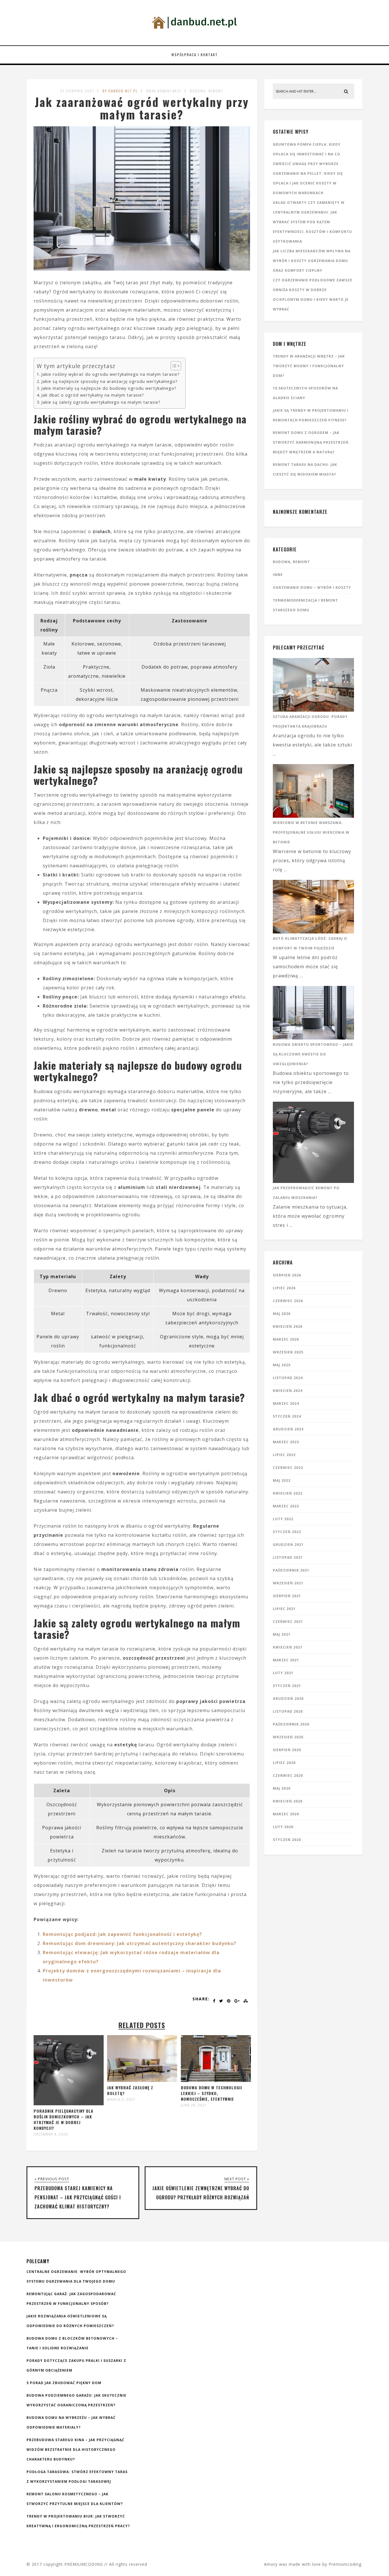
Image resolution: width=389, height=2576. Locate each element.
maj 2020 (282, 1788)
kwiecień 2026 (288, 1326)
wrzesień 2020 (288, 1737)
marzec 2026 (286, 1339)
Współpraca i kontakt (195, 55)
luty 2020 (283, 1827)
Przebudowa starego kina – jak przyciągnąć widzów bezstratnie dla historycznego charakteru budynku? (75, 2450)
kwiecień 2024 (288, 1391)
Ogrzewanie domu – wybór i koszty (312, 587)
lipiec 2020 (284, 1763)
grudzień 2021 (288, 1545)
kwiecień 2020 (288, 1801)
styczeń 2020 (287, 1840)
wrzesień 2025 (288, 1352)
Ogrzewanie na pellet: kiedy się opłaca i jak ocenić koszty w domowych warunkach (308, 183)
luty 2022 (283, 1519)
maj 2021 (282, 1634)
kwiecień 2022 (288, 1493)
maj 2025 (282, 1365)
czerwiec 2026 (288, 1301)
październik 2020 (291, 1724)
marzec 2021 (286, 1660)
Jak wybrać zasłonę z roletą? (130, 2090)
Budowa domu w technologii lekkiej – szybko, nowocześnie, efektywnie (211, 2093)
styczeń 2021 (287, 1686)
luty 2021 (283, 1673)
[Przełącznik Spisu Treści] (173, 366)
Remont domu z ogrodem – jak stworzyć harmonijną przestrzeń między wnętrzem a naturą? (311, 442)
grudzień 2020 (288, 1699)
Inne (278, 575)
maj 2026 (282, 1314)
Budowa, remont (207, 91)
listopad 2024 (288, 1378)
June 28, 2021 (194, 2105)
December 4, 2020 (51, 2134)
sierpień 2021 (287, 1596)
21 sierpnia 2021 (77, 91)
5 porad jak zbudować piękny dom (64, 2383)
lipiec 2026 (284, 1288)
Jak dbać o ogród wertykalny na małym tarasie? (93, 395)
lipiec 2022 (284, 1455)
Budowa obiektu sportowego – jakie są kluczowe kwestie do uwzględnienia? (313, 1054)
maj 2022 (282, 1480)
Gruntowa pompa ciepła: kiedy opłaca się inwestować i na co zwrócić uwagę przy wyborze (307, 154)
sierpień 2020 (287, 1750)
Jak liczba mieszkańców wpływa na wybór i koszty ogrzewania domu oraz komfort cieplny (312, 261)
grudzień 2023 (288, 1429)
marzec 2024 (286, 1403)
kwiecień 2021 (288, 1647)
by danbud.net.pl (120, 91)
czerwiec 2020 (288, 1776)
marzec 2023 (286, 1442)
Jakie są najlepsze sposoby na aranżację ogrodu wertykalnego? (109, 381)
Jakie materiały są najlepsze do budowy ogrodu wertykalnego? (109, 388)
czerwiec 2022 (288, 1468)
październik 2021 (291, 1570)
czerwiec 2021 (288, 1622)
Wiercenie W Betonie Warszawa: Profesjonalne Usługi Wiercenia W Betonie (311, 832)
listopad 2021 (288, 1557)
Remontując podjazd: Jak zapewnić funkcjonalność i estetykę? (122, 1934)
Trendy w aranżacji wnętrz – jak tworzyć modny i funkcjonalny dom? (309, 366)
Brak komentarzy (164, 91)
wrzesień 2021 (288, 1583)
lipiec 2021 (284, 1609)
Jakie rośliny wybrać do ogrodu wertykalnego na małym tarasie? (110, 374)
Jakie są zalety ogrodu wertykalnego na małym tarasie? (101, 402)
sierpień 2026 (287, 1275)
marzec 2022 (286, 1506)
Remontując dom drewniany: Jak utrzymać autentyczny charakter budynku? (140, 1943)
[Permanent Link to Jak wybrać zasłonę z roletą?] (142, 2080)
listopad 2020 (288, 1711)
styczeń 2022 (287, 1532)
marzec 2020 (286, 1814)
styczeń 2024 (287, 1416)
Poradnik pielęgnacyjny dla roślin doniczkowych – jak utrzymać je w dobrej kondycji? (64, 2119)
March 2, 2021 (121, 2100)
